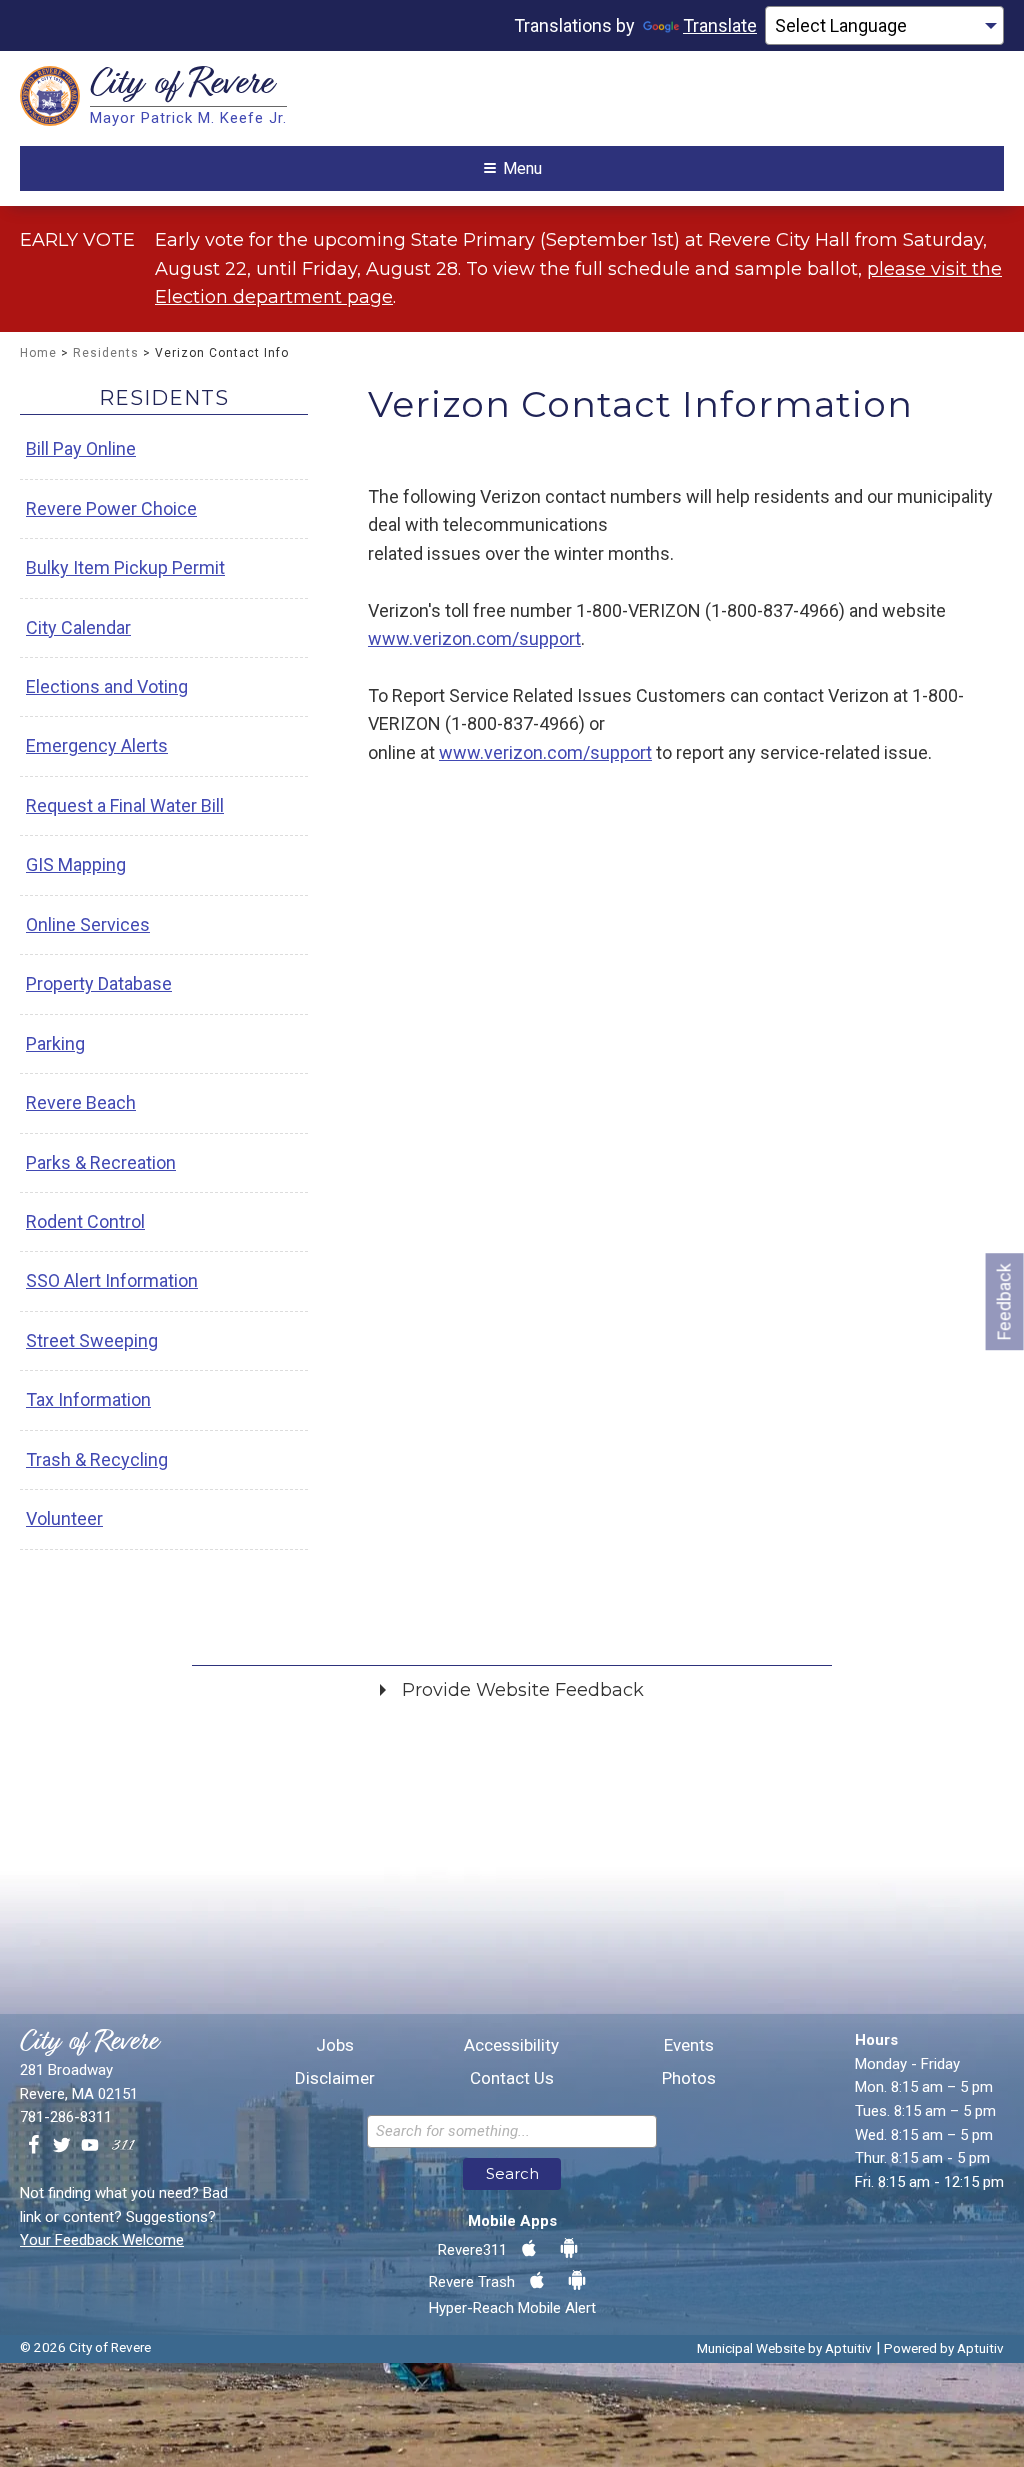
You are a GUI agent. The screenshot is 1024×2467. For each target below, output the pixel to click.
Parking (55, 1043)
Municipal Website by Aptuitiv (784, 2348)
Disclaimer (335, 2078)
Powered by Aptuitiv (944, 2348)
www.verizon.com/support (474, 638)
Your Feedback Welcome (102, 2240)
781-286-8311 (66, 2117)
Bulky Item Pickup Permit (125, 567)
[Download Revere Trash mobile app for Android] (577, 2281)
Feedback (1004, 1301)
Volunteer (64, 1518)
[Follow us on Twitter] (62, 2146)
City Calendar (78, 627)
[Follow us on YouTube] (90, 2146)
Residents (106, 353)
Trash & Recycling (97, 1459)
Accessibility (511, 2045)
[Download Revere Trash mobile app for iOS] (537, 2281)
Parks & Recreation (101, 1162)
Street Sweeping (92, 1340)
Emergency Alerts (97, 745)
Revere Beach (81, 1102)
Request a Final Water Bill (125, 805)
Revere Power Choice (111, 508)
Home (38, 353)
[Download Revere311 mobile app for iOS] (529, 2249)
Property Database (99, 983)
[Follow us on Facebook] (34, 2146)
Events (689, 2045)
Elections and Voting (107, 686)
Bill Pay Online (81, 448)
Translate (720, 25)
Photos (689, 2078)
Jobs (335, 2045)
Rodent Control (85, 1221)
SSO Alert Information (112, 1280)
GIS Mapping (76, 864)
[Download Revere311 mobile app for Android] (569, 2249)
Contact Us (512, 2078)
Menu (522, 168)
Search (512, 2173)
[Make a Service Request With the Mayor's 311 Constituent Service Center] (123, 2146)
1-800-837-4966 (775, 610)
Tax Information (88, 1399)
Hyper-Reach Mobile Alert (512, 2308)
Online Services (88, 924)
